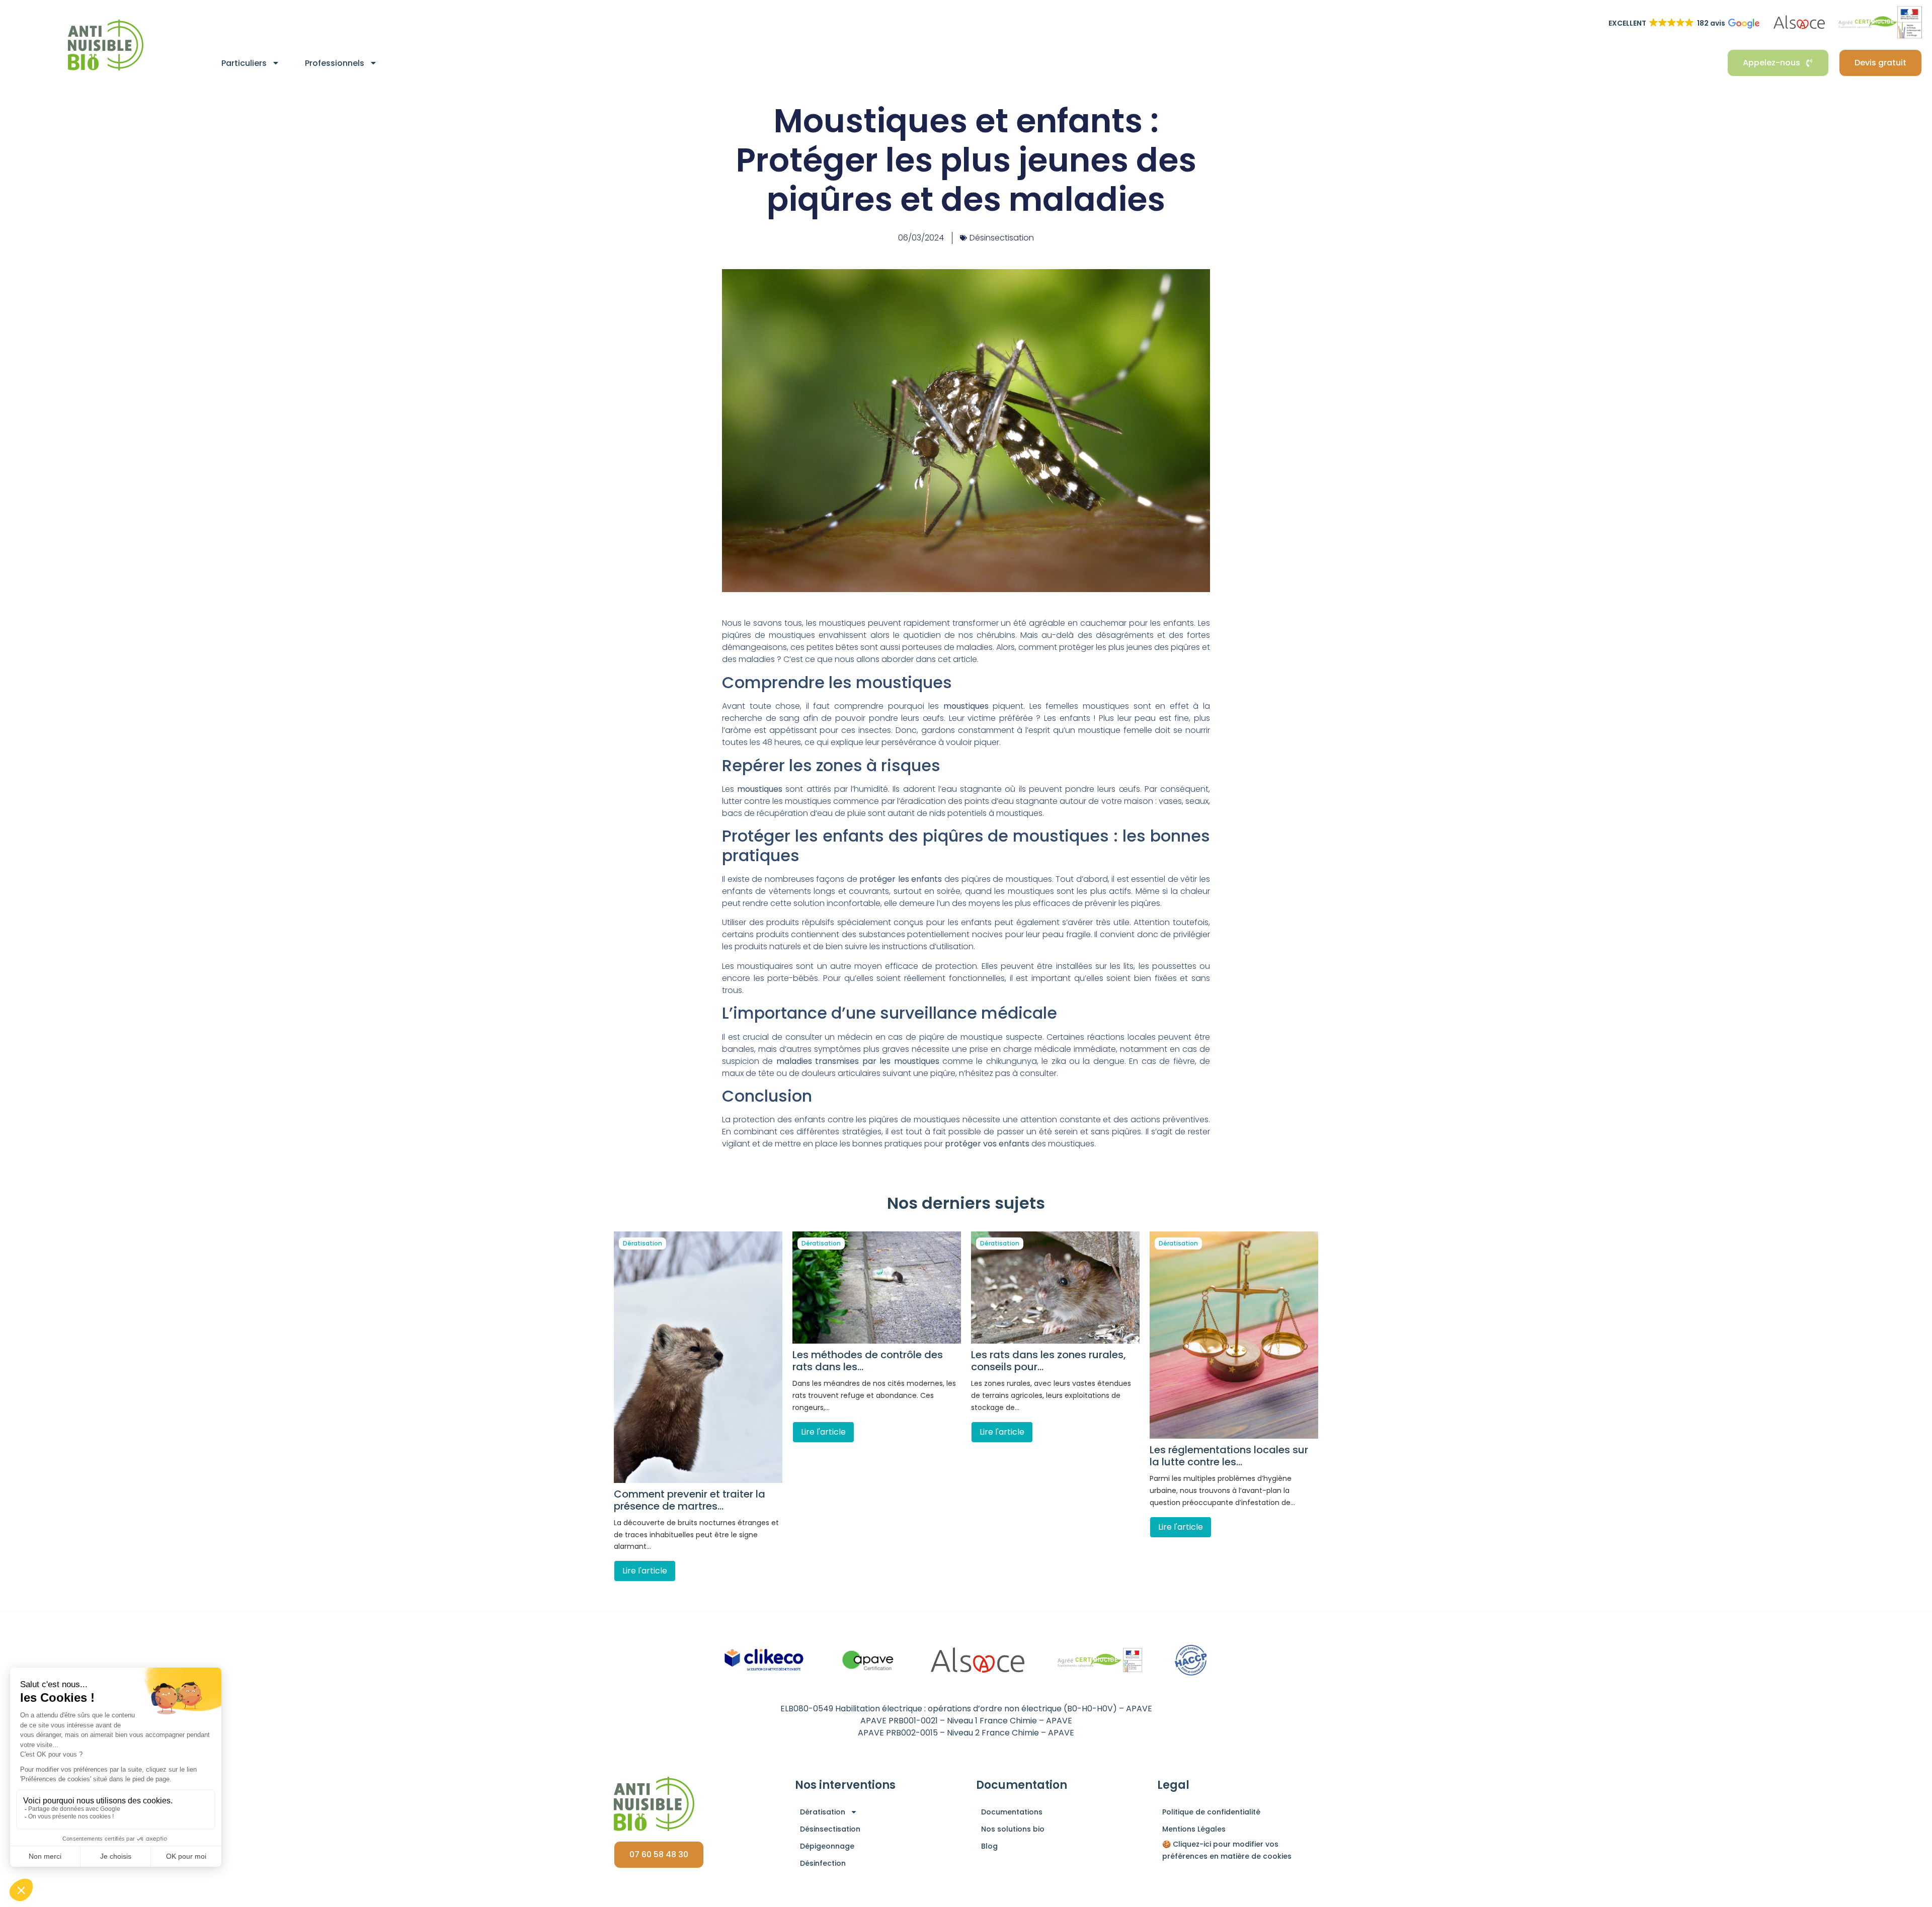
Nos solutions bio (1013, 1829)
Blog (989, 1846)
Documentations (1012, 1812)
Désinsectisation (1002, 238)
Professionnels (335, 63)
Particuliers (244, 63)
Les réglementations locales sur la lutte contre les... (1229, 1456)
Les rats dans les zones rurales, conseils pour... (1049, 1361)
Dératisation (642, 1243)
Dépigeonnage (827, 1846)
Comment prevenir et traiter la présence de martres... (690, 1500)
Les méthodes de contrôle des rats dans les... (868, 1361)
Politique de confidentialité (1211, 1812)
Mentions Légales (1194, 1829)
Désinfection (823, 1863)
